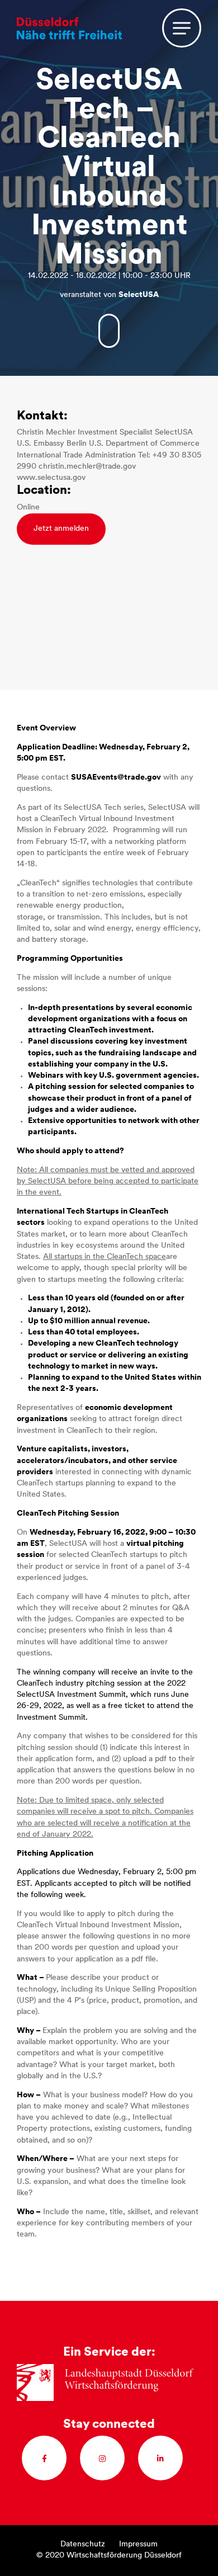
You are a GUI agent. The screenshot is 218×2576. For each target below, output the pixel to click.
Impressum (138, 2544)
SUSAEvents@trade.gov (116, 778)
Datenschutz (83, 2544)
